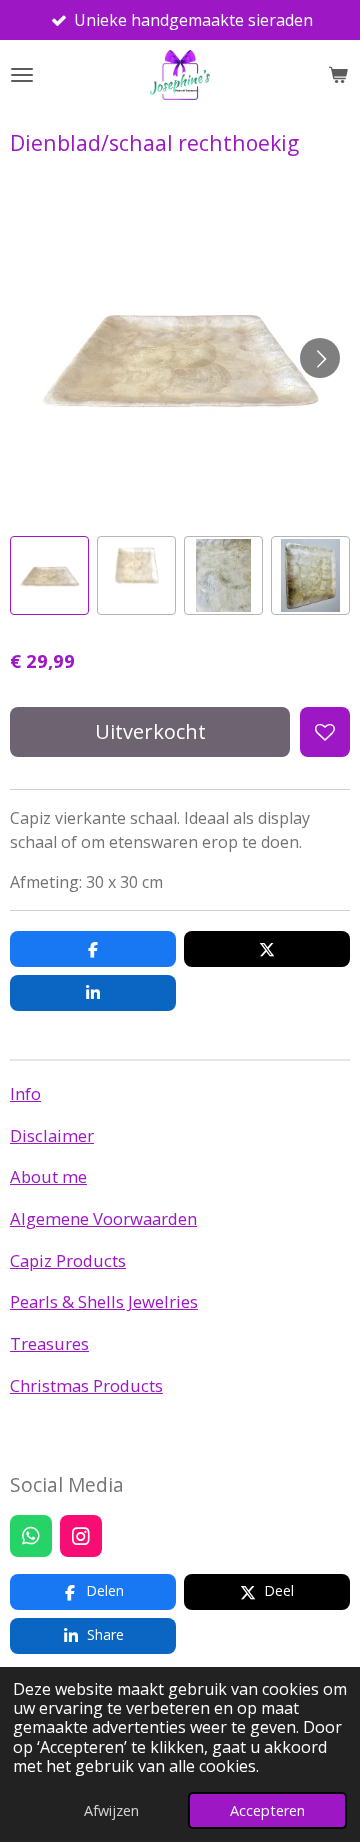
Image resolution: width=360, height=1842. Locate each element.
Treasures (49, 1343)
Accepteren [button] (267, 1810)
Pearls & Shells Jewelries (104, 1301)
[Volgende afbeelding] (320, 358)
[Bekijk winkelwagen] (338, 75)
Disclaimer (52, 1135)
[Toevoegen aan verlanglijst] (325, 732)
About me (48, 1176)
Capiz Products (68, 1260)
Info (25, 1093)
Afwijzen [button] (111, 1810)
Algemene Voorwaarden (103, 1218)
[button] (49, 575)
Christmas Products (86, 1385)
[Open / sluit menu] (22, 75)
